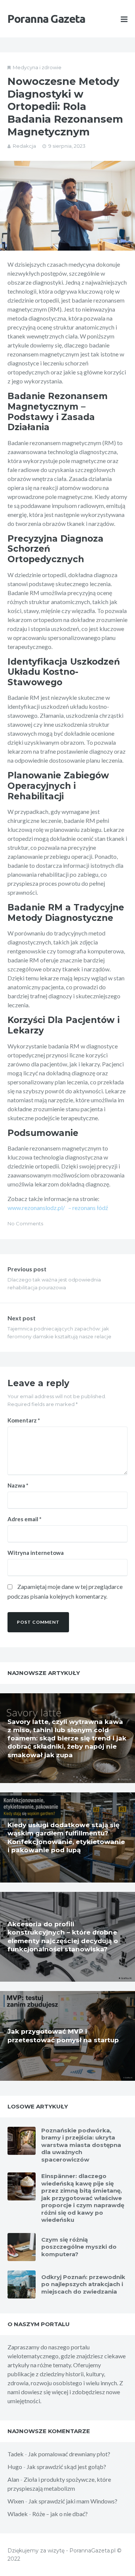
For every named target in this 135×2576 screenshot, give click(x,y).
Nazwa (18, 1485)
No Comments (25, 1223)
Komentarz (24, 1420)
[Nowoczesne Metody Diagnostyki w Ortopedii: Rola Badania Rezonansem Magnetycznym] (67, 206)
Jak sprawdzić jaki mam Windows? (73, 2501)
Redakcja (24, 146)
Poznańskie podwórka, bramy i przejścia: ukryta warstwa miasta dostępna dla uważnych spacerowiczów (81, 2145)
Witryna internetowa (36, 1553)
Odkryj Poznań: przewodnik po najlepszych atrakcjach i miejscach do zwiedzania (83, 2284)
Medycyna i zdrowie (37, 67)
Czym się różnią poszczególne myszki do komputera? (79, 2247)
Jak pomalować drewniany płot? (69, 2454)
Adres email (25, 1519)
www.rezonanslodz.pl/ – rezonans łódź (58, 1208)
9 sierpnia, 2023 (67, 146)
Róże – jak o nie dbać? (60, 2514)
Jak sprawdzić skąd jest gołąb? (66, 2467)
